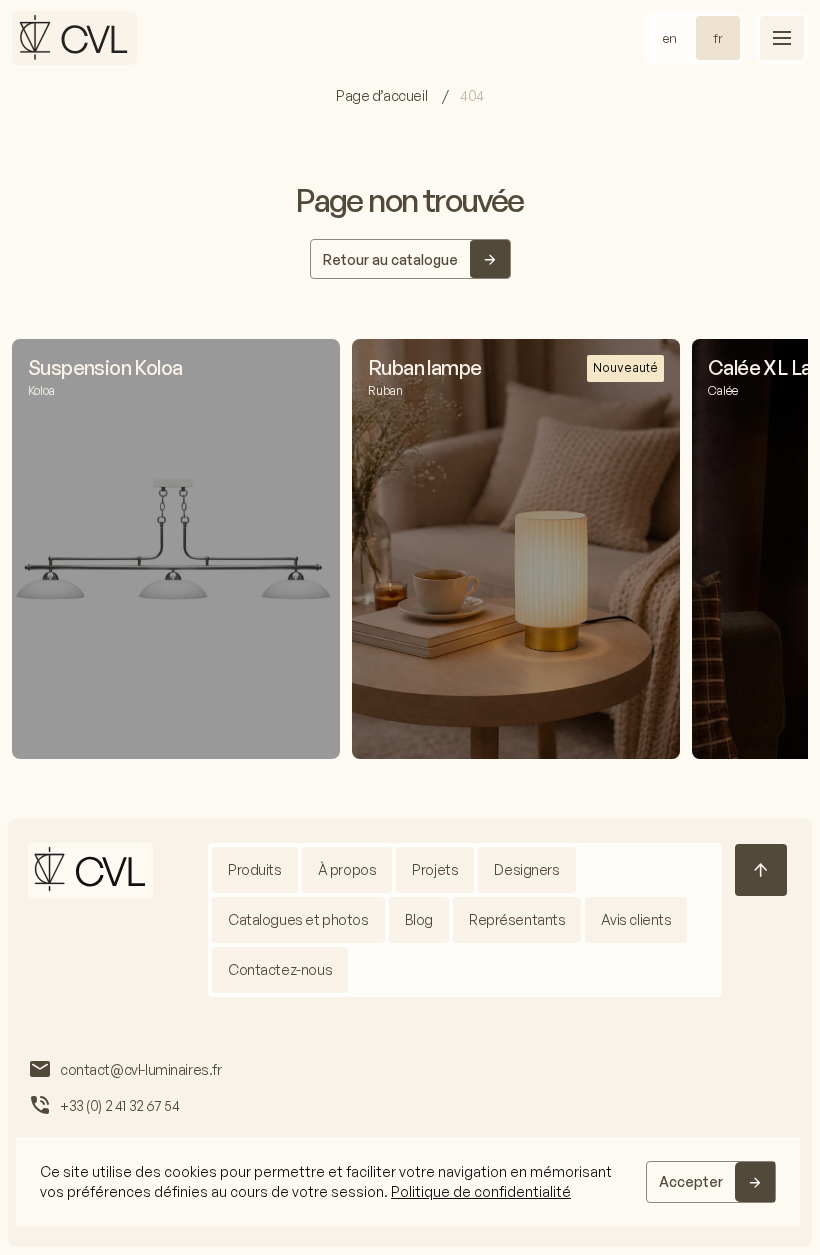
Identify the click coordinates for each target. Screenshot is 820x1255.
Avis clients (636, 919)
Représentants (517, 919)
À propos (347, 869)
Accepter (691, 1181)
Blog (419, 919)
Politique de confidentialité (481, 1191)
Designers (526, 869)
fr (718, 38)
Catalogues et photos (298, 919)
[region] (408, 1182)
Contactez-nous (280, 969)
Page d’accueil (383, 95)
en (670, 38)
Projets (435, 869)
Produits (255, 869)
